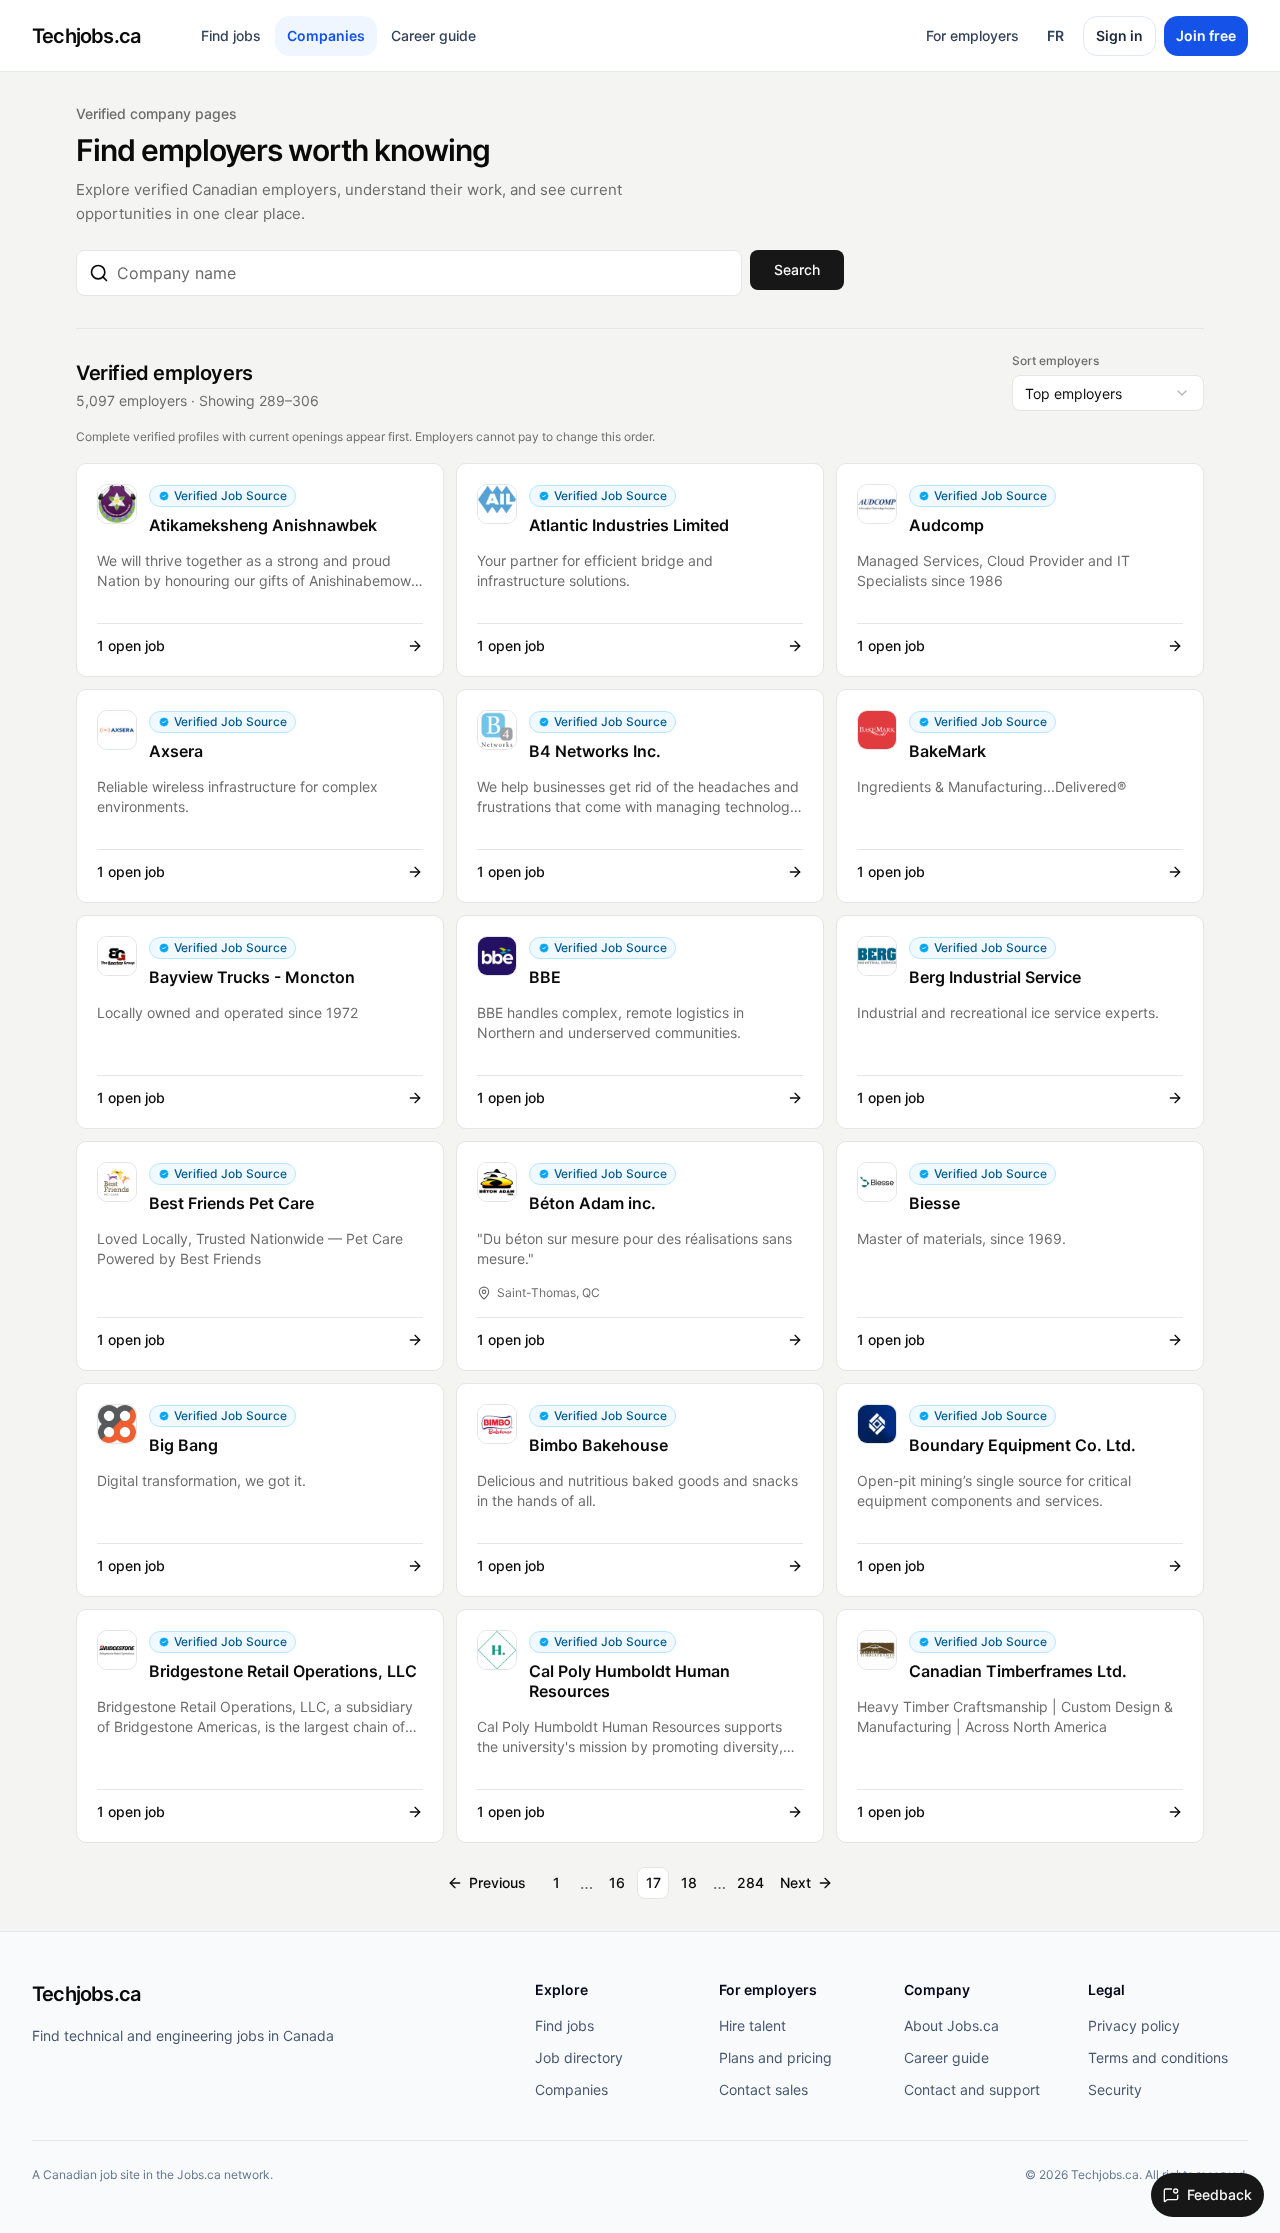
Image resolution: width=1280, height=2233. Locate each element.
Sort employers (1055, 360)
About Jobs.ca (951, 2025)
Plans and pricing (775, 2057)
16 (617, 1882)
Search (797, 269)
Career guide (433, 35)
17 (653, 1882)
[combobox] (423, 273)
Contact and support (972, 2089)
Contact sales (763, 2089)
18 (689, 1882)
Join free (1206, 35)
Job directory (579, 2057)
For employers (972, 35)
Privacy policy (1134, 2025)
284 (750, 1882)
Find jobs (231, 35)
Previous (497, 1882)
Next (795, 1882)
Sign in (1119, 35)
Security (1115, 2089)
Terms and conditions (1158, 2057)
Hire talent (752, 2025)
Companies (326, 35)
